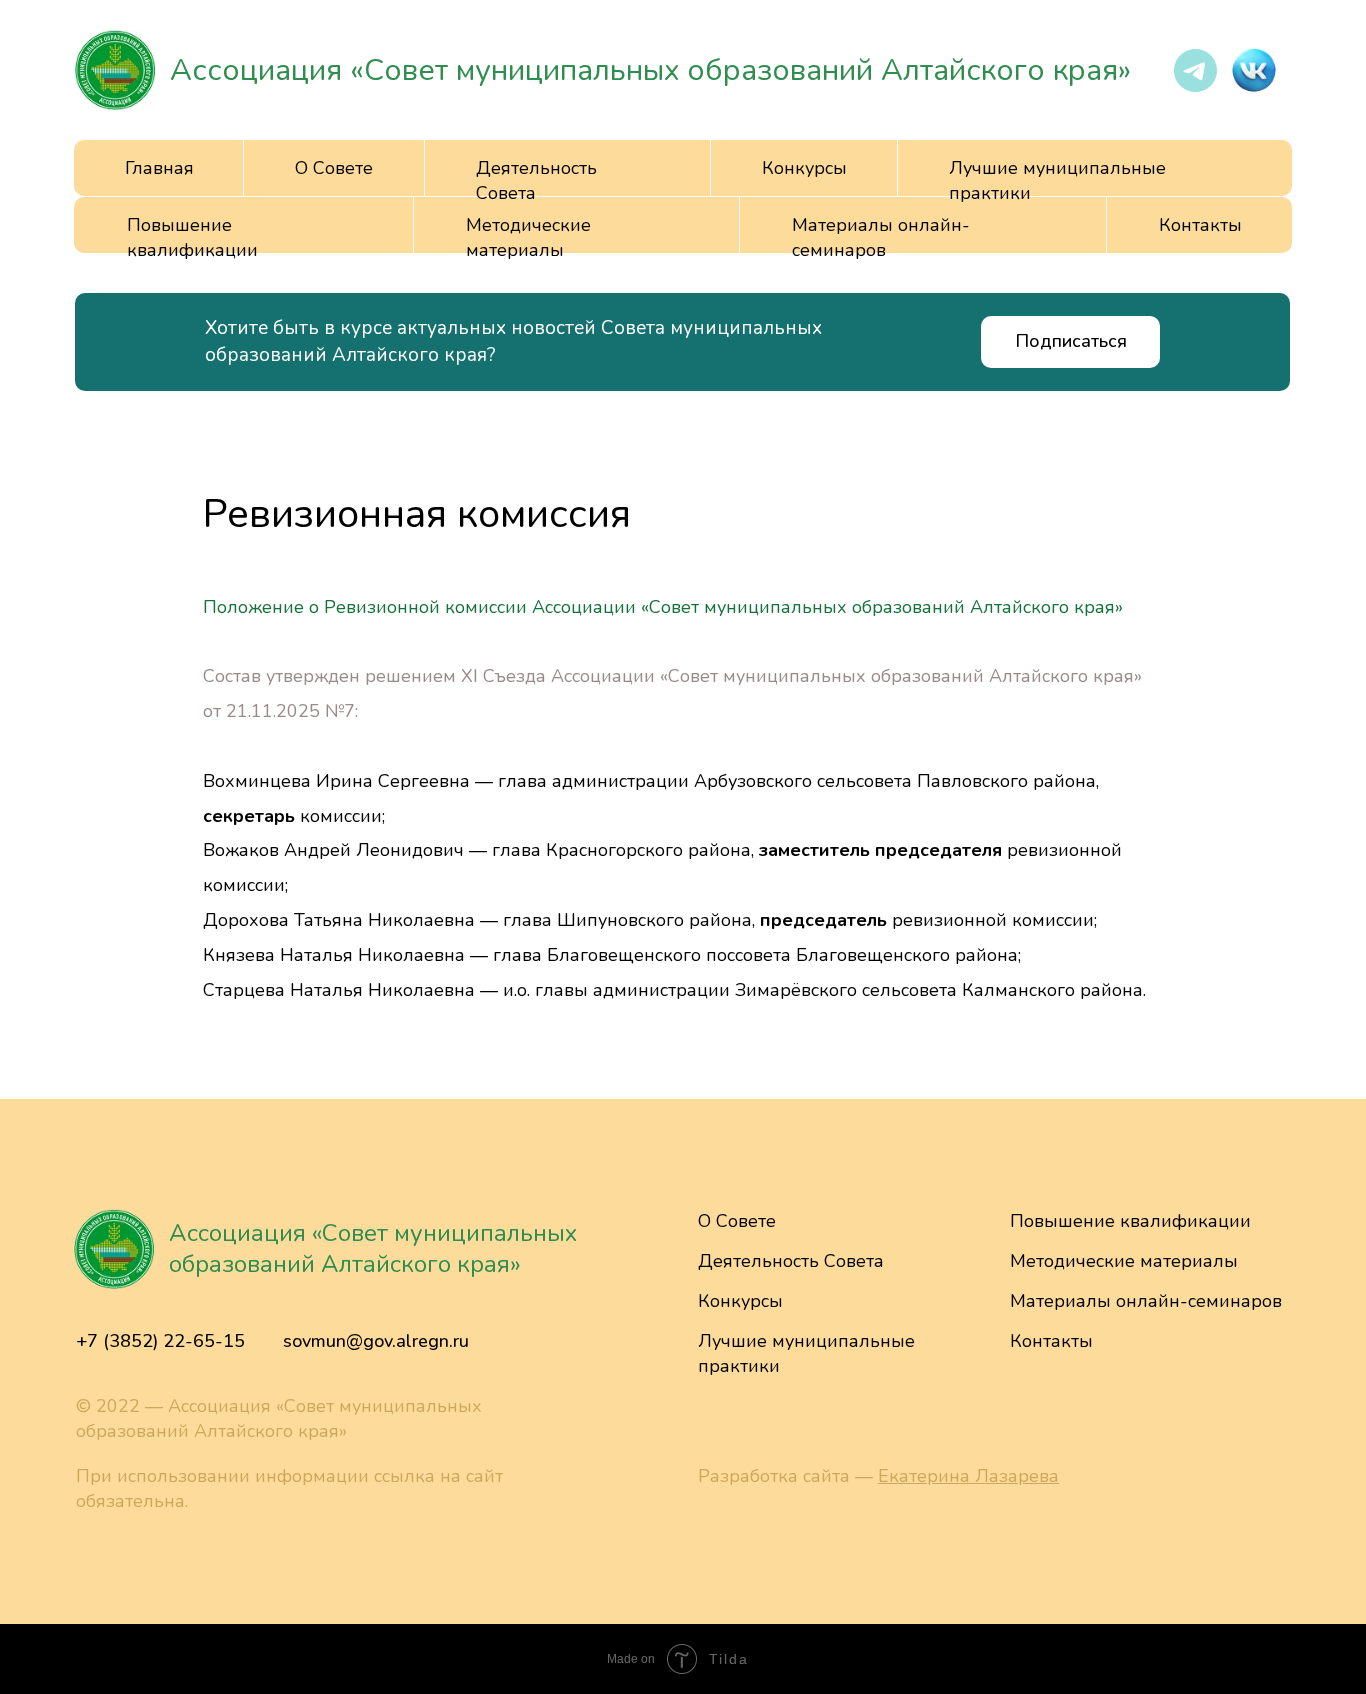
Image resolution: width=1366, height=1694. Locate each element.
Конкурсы (804, 168)
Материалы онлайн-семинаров (881, 237)
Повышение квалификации (192, 237)
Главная (159, 168)
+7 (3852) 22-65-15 (160, 1341)
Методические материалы (528, 237)
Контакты (1200, 225)
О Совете (737, 1221)
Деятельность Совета (791, 1261)
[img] (115, 70)
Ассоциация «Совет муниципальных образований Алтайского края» (650, 70)
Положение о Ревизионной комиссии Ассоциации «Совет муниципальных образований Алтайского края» (663, 607)
